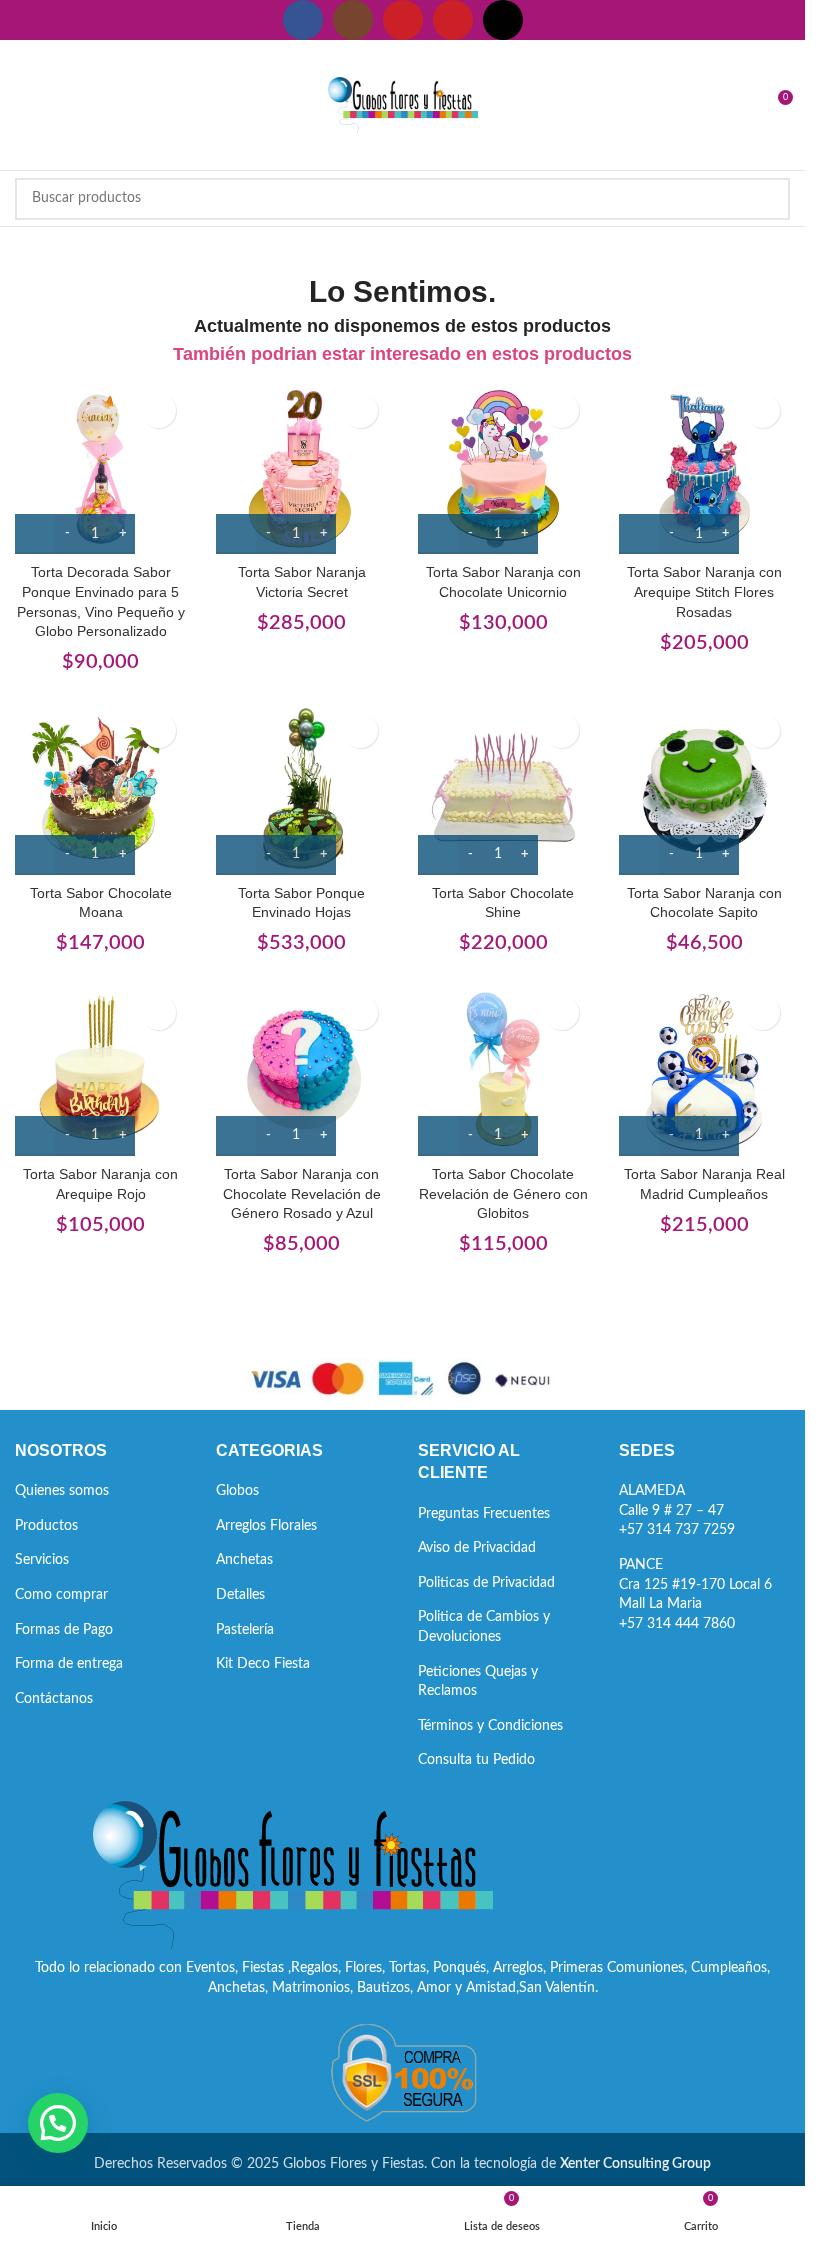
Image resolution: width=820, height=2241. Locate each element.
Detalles (240, 1595)
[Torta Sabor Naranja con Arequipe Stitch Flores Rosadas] (704, 468)
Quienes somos (62, 1491)
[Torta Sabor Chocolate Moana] (100, 788)
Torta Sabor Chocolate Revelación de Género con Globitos (503, 1193)
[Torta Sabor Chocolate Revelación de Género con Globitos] (503, 1070)
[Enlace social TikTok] (503, 20)
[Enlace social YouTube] (403, 20)
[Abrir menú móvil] (23, 105)
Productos (46, 1526)
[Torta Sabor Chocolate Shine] (503, 788)
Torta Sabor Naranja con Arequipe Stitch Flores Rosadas (704, 591)
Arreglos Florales (266, 1526)
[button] (58, 2123)
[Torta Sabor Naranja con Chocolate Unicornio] (503, 468)
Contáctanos (54, 1699)
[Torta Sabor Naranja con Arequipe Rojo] (100, 1070)
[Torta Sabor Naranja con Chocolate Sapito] (704, 788)
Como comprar (61, 1595)
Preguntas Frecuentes (484, 1514)
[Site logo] (403, 105)
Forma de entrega (69, 1664)
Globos (237, 1491)
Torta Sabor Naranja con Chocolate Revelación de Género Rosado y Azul (302, 1193)
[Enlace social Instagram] (353, 20)
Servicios (42, 1560)
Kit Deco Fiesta (263, 1664)
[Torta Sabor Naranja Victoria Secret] (301, 468)
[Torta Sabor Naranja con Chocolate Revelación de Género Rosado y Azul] (301, 1070)
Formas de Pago (64, 1630)
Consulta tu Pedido (476, 1760)
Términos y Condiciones (490, 1726)
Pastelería (245, 1630)
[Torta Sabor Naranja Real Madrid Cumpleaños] (704, 1070)
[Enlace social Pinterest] (453, 20)
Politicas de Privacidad (486, 1583)
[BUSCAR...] (769, 199)
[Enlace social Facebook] (303, 20)
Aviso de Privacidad (477, 1548)
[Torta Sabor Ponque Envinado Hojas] (301, 788)
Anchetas (244, 1560)
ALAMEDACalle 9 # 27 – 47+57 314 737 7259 (677, 1510)
